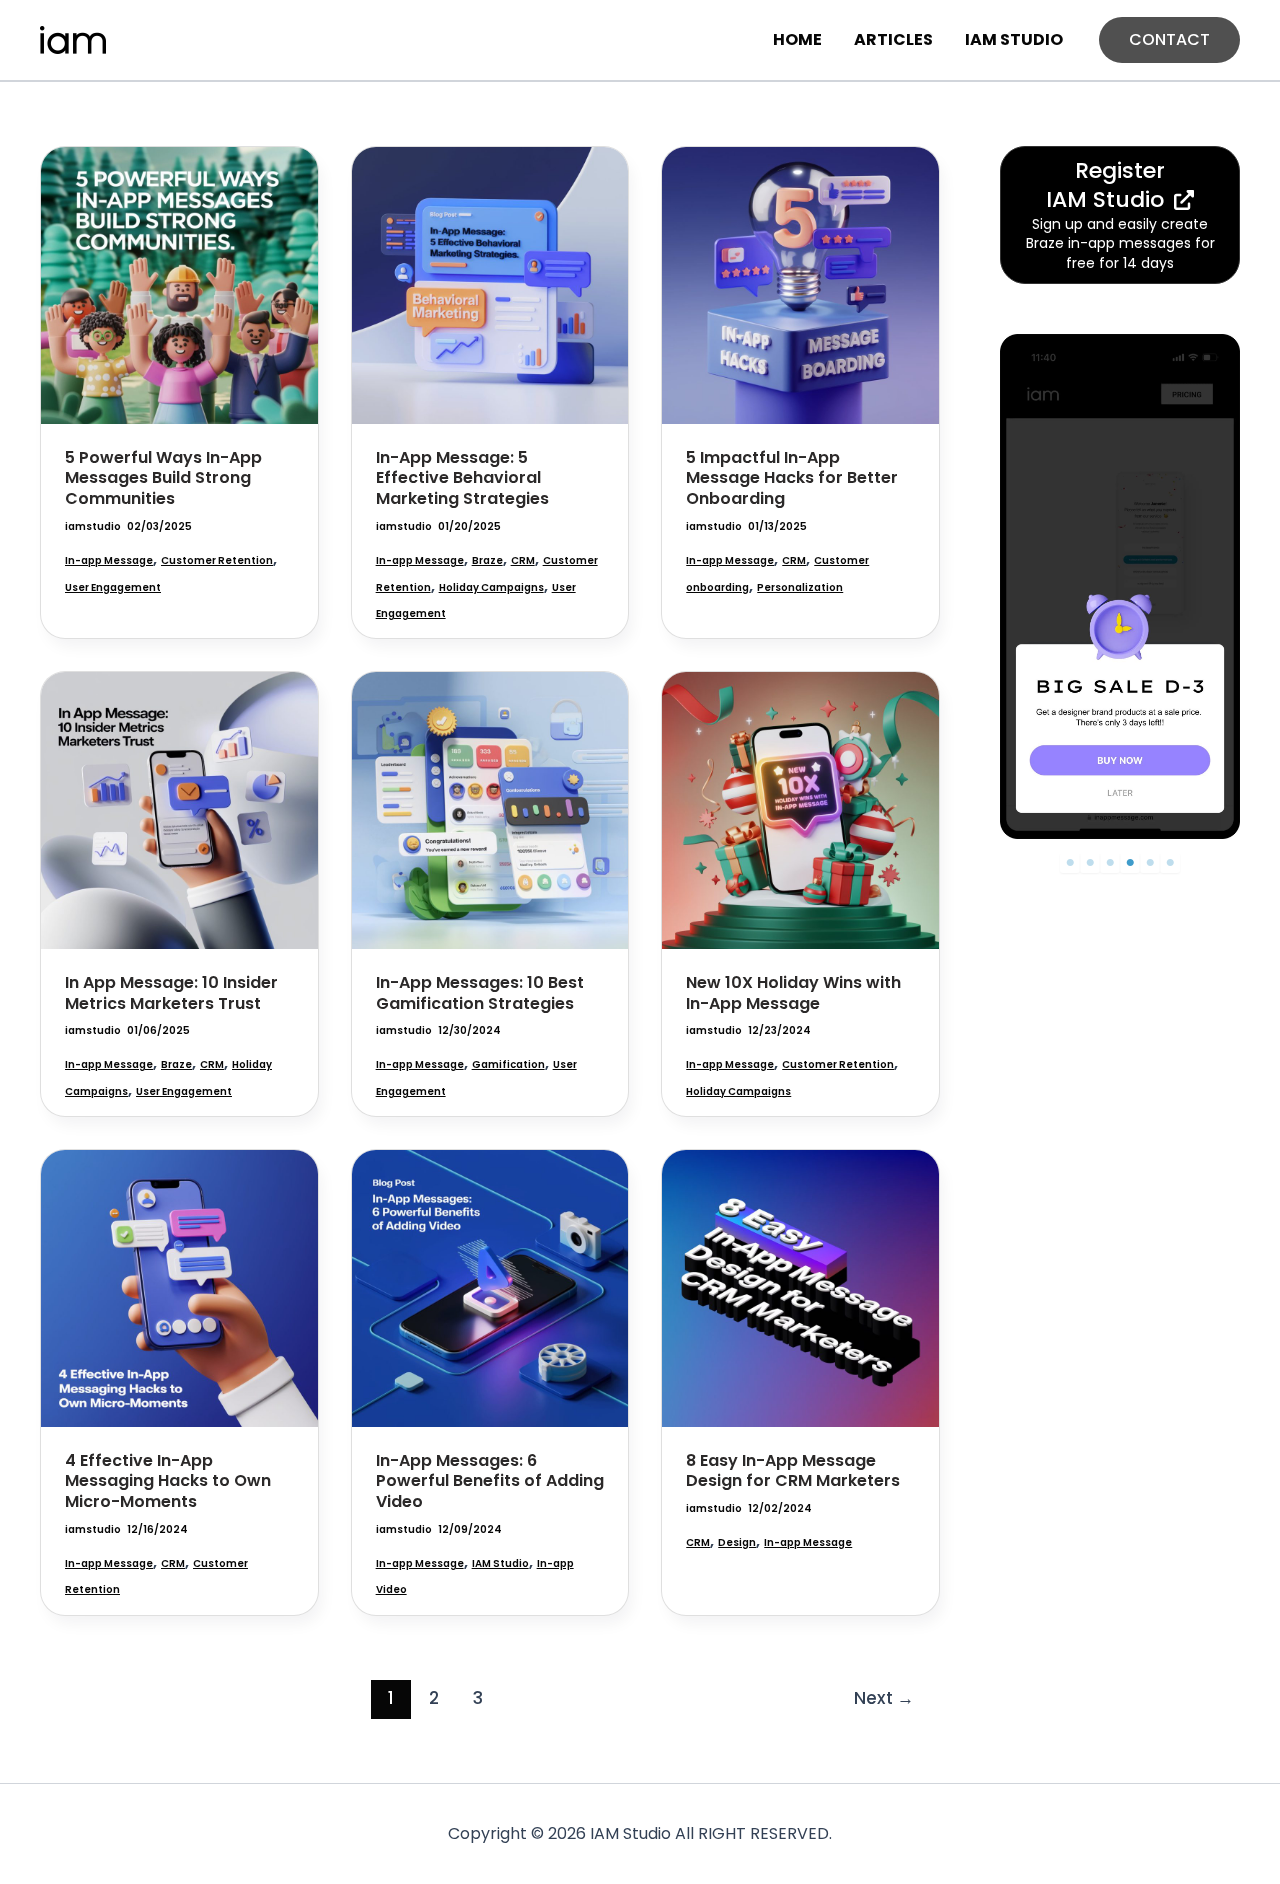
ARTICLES (893, 39)
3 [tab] (1110, 863)
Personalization (800, 587)
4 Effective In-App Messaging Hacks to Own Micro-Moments (168, 1481)
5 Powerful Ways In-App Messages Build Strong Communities (163, 478)
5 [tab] (1150, 863)
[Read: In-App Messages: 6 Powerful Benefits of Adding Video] (490, 1287)
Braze (487, 560)
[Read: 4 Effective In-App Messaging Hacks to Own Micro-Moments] (179, 1287)
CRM (523, 560)
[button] (1169, 40)
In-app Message (109, 560)
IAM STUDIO (1014, 39)
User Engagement (113, 587)
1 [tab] (1070, 863)
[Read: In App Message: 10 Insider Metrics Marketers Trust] (179, 809)
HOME (797, 39)
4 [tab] (1130, 863)
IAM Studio (500, 1563)
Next (884, 1698)
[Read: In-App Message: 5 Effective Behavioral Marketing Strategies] (490, 284)
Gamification (508, 1064)
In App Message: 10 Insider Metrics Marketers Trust (171, 993)
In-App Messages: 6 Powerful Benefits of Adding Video (490, 1481)
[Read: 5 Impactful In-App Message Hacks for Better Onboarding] (800, 284)
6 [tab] (1170, 863)
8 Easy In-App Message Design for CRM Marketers (793, 1471)
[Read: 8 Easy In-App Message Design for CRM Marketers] (800, 1287)
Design (737, 1542)
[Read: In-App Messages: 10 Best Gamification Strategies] (490, 809)
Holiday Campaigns (491, 587)
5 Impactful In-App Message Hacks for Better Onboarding (792, 478)
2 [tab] (1090, 863)
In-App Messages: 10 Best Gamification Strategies (480, 993)
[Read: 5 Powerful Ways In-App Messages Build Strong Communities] (179, 284)
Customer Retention (217, 560)
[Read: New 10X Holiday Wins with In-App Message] (800, 809)
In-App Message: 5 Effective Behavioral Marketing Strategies (462, 478)
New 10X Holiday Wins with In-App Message (793, 993)
